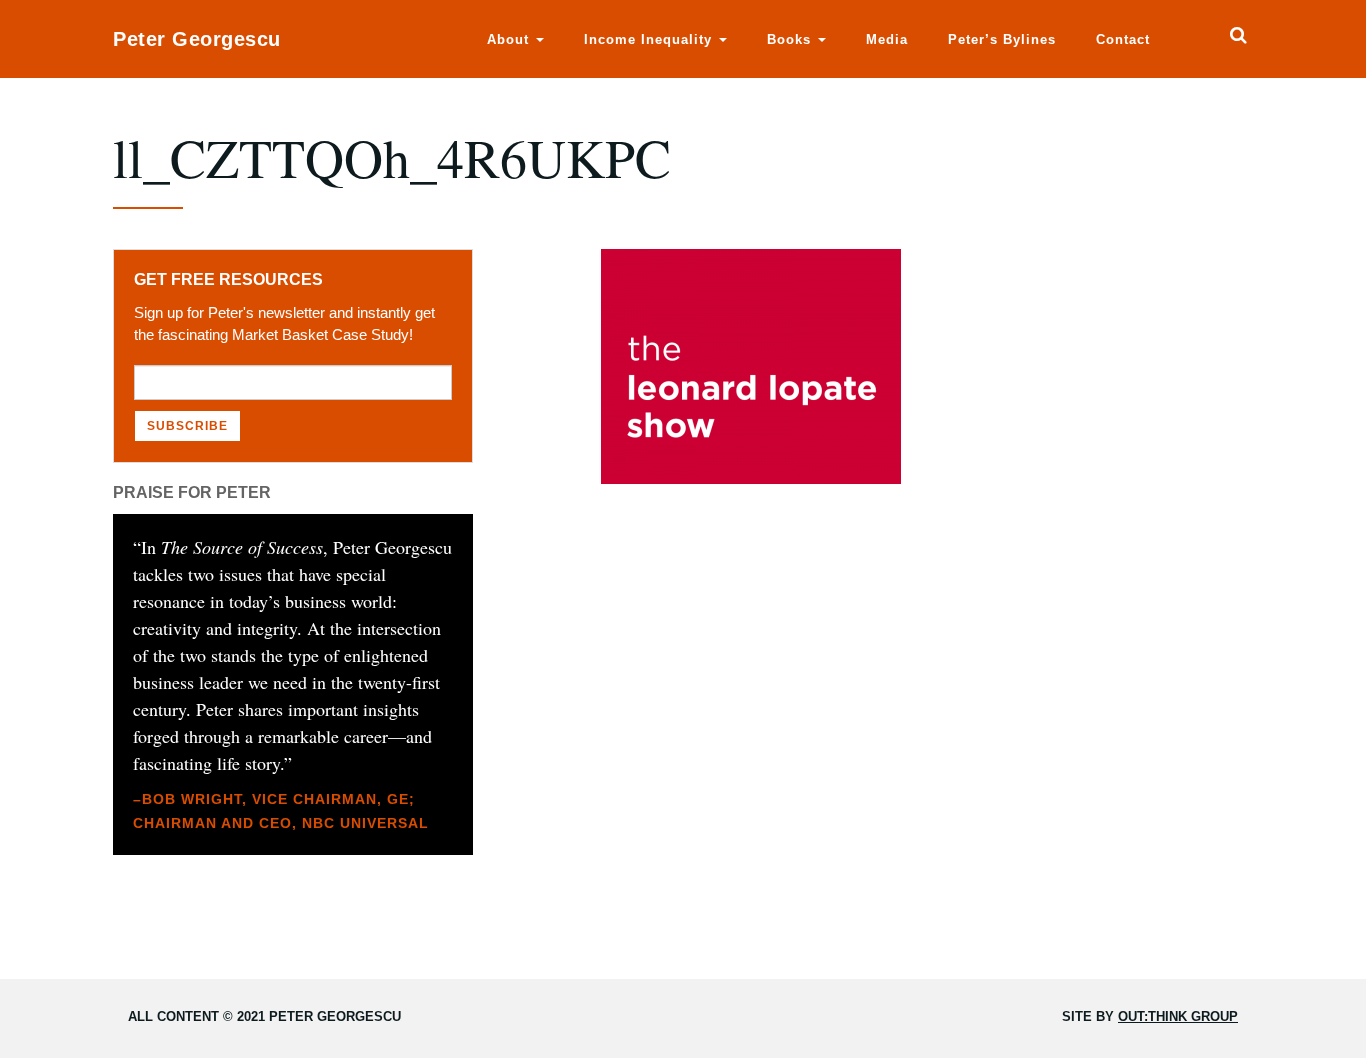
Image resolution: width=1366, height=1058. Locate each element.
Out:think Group (1178, 1016)
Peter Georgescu (197, 39)
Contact (1123, 39)
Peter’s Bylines (1002, 39)
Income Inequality (650, 39)
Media (887, 39)
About (510, 39)
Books (791, 39)
